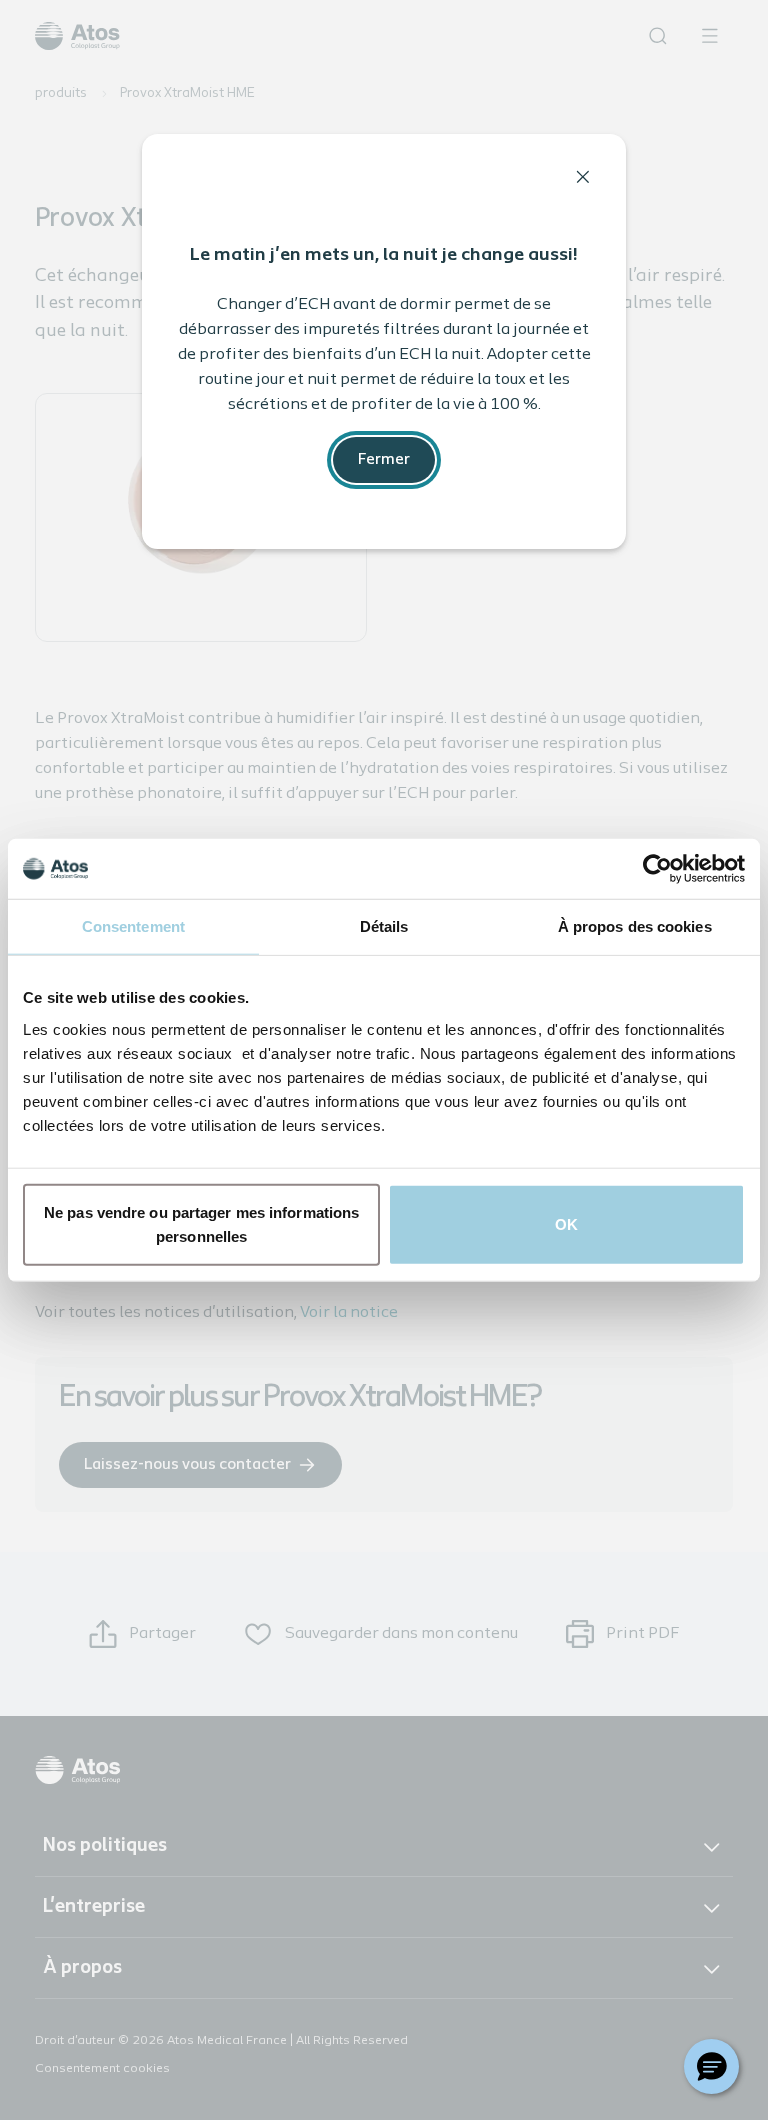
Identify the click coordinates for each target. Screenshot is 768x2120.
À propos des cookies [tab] (635, 926)
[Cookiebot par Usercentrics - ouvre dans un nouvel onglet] (657, 869)
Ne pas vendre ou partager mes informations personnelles (201, 1223)
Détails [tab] (384, 926)
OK (566, 1223)
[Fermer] (583, 177)
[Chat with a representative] (711, 2066)
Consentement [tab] (133, 926)
